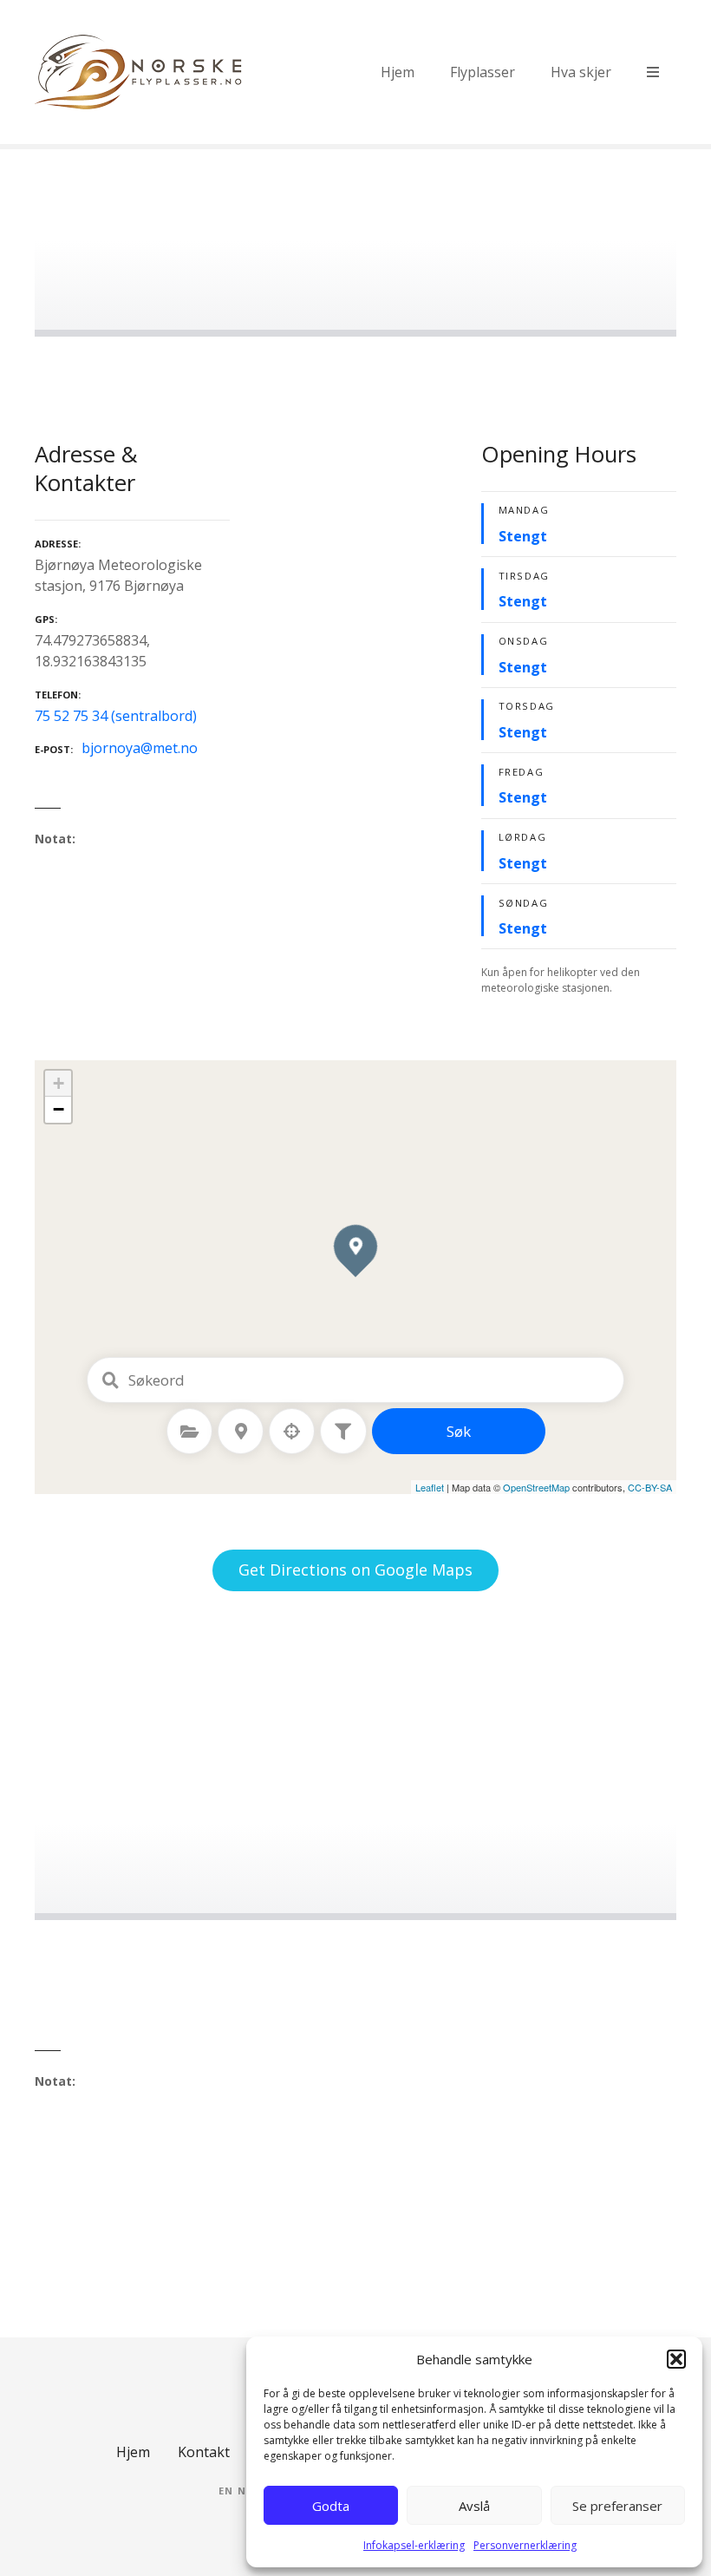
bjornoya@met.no (140, 748)
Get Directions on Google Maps (355, 1570)
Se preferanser (617, 2506)
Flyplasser (483, 72)
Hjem (398, 72)
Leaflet (430, 1487)
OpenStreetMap (536, 1487)
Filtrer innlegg (343, 1432)
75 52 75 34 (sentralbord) (116, 716)
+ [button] (59, 1083)
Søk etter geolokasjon (292, 1432)
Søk (459, 1431)
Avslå (474, 2506)
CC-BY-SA (650, 1487)
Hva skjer (581, 72)
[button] (676, 2359)
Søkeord (110, 1380)
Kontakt (204, 2452)
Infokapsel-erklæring (414, 2545)
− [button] (59, 1109)
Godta (331, 2506)
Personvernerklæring (525, 2545)
